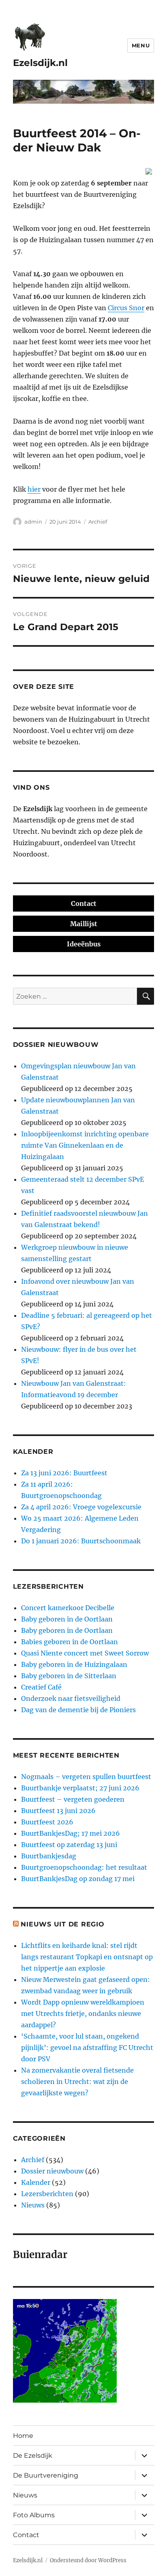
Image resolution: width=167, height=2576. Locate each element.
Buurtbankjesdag (49, 1856)
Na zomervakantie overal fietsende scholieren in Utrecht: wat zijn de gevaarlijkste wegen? (77, 2082)
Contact (84, 903)
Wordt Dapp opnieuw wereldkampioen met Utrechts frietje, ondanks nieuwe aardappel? (83, 2013)
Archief (98, 522)
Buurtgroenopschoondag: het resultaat (84, 1867)
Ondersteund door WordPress (88, 2560)
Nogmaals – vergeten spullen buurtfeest (86, 1777)
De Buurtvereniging (46, 2475)
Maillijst (84, 924)
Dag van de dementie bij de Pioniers (78, 1710)
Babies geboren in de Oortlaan (70, 1642)
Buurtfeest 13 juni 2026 (58, 1811)
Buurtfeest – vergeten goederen (73, 1799)
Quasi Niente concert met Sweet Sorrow (85, 1653)
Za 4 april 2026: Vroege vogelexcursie (81, 1507)
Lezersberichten (47, 2194)
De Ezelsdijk (33, 2456)
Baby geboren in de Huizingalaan (74, 1664)
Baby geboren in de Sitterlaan (69, 1676)
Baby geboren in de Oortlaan (67, 1619)
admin (33, 522)
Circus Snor (126, 308)
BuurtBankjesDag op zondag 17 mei (78, 1879)
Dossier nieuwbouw (52, 2171)
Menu (141, 45)
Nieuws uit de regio (62, 1924)
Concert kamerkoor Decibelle (68, 1608)
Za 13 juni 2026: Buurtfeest (64, 1473)
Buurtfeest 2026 (47, 1822)
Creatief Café (41, 1687)
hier (34, 489)
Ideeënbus (84, 944)
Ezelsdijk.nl (40, 63)
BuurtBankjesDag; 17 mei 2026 (71, 1833)
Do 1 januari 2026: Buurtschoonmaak (81, 1541)
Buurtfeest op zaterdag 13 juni (69, 1845)
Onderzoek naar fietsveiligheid (71, 1698)
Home (23, 2436)
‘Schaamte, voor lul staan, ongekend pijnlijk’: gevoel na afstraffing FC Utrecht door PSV (87, 2048)
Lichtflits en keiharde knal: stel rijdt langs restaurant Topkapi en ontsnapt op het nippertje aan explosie (87, 1957)
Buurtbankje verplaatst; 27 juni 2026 (80, 1788)
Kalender (36, 2182)
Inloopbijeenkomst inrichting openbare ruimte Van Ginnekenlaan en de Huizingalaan (85, 1145)
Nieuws (33, 2205)
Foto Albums (34, 2515)
